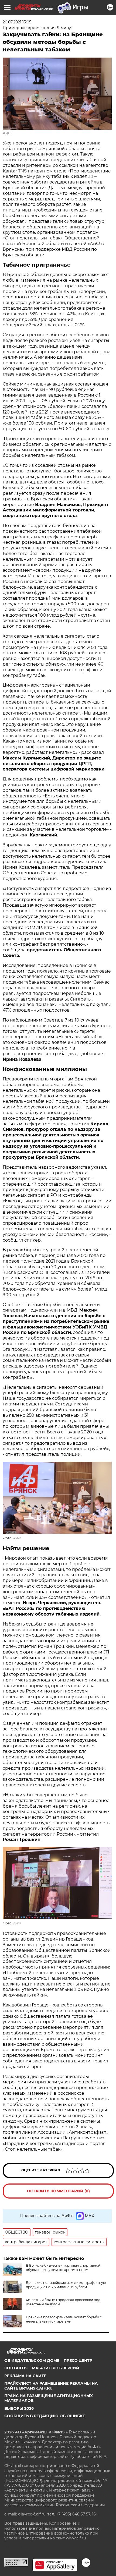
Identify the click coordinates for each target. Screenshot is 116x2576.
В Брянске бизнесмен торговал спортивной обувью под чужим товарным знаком (63, 2268)
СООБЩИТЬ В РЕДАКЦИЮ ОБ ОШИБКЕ (45, 2416)
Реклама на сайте (25, 2376)
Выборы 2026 (19, 2408)
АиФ (7, 133)
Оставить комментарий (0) (58, 2191)
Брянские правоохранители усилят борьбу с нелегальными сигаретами (64, 2319)
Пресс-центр (78, 2361)
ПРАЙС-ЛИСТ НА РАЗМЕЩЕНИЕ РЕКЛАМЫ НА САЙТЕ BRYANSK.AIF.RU (51, 2386)
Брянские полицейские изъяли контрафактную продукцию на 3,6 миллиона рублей (66, 2285)
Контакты (16, 2368)
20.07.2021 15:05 (17, 22)
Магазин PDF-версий (56, 2368)
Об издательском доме (32, 2361)
